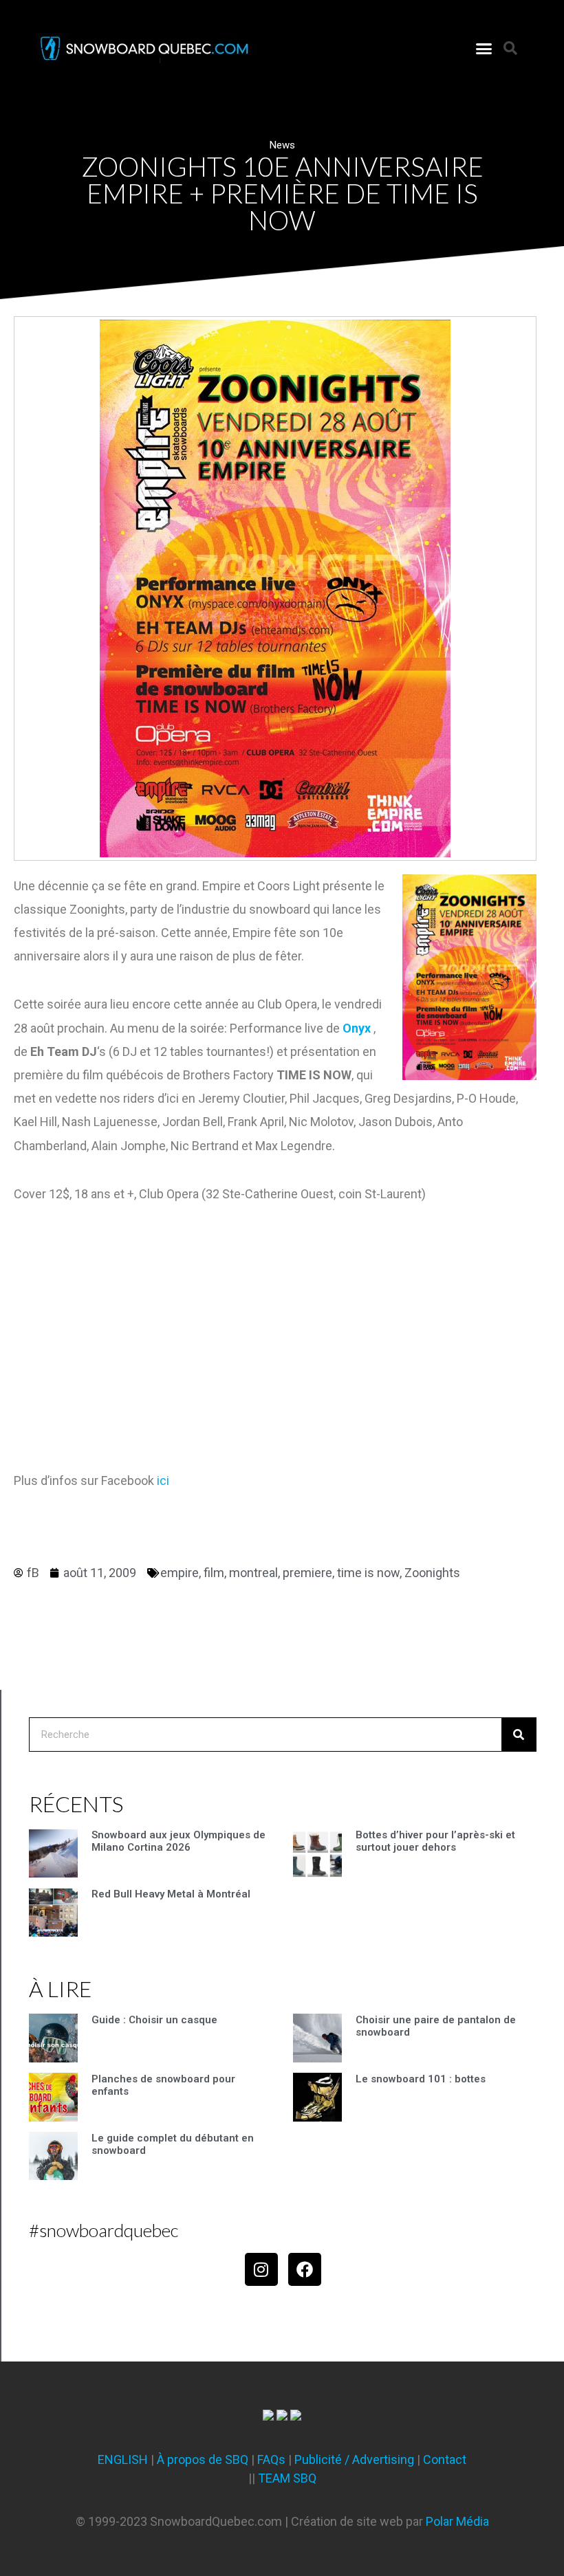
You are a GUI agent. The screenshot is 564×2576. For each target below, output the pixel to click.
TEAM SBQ (287, 2478)
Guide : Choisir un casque (154, 2020)
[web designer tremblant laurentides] (268, 2416)
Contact (445, 2459)
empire (180, 1573)
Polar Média (457, 2521)
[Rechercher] (519, 1735)
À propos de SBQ (203, 2459)
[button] (484, 48)
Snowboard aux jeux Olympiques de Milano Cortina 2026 (178, 1841)
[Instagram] (261, 2269)
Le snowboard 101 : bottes (421, 2079)
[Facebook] (305, 2269)
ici (163, 1480)
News (282, 145)
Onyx (357, 1028)
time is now (368, 1573)
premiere (307, 1573)
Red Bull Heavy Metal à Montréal (171, 1894)
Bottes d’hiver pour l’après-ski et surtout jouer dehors (435, 1841)
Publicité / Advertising (354, 2459)
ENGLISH (123, 2459)
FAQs (271, 2459)
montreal (253, 1573)
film (214, 1573)
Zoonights (432, 1573)
